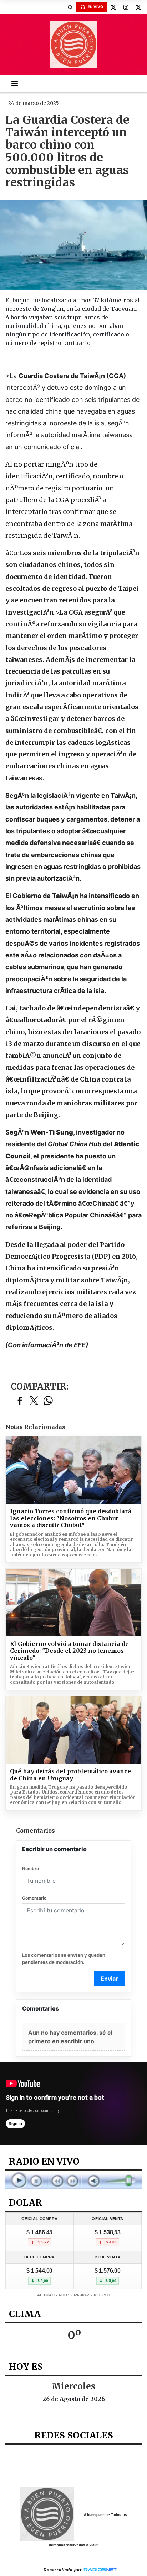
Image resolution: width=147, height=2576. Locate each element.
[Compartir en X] (34, 1401)
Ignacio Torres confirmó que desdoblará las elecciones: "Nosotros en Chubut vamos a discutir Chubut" (71, 1518)
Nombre (31, 1868)
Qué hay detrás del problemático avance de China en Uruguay (70, 1775)
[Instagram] (126, 7)
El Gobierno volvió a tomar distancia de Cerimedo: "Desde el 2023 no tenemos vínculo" (69, 1651)
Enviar (109, 1979)
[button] (70, 7)
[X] (113, 7)
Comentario (34, 1898)
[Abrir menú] (15, 84)
